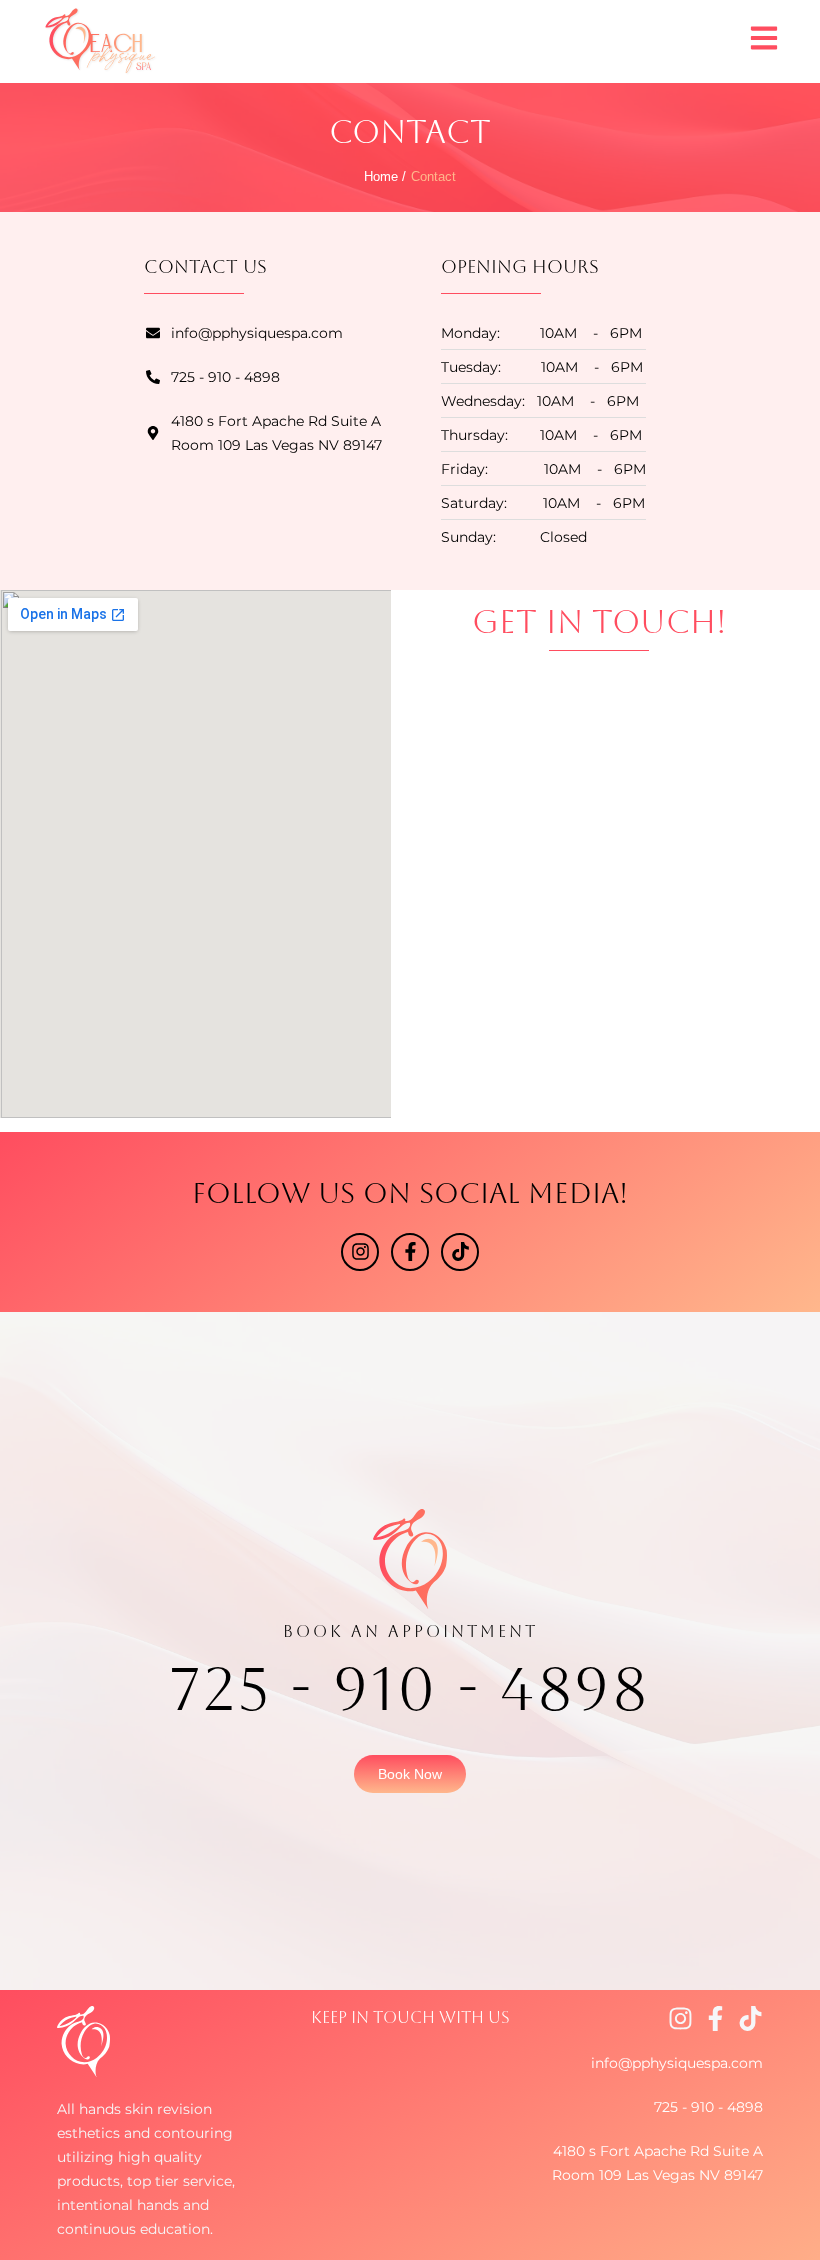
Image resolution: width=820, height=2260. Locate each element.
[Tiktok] (460, 1252)
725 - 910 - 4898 (410, 1689)
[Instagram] (360, 1252)
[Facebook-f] (410, 1252)
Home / (385, 176)
